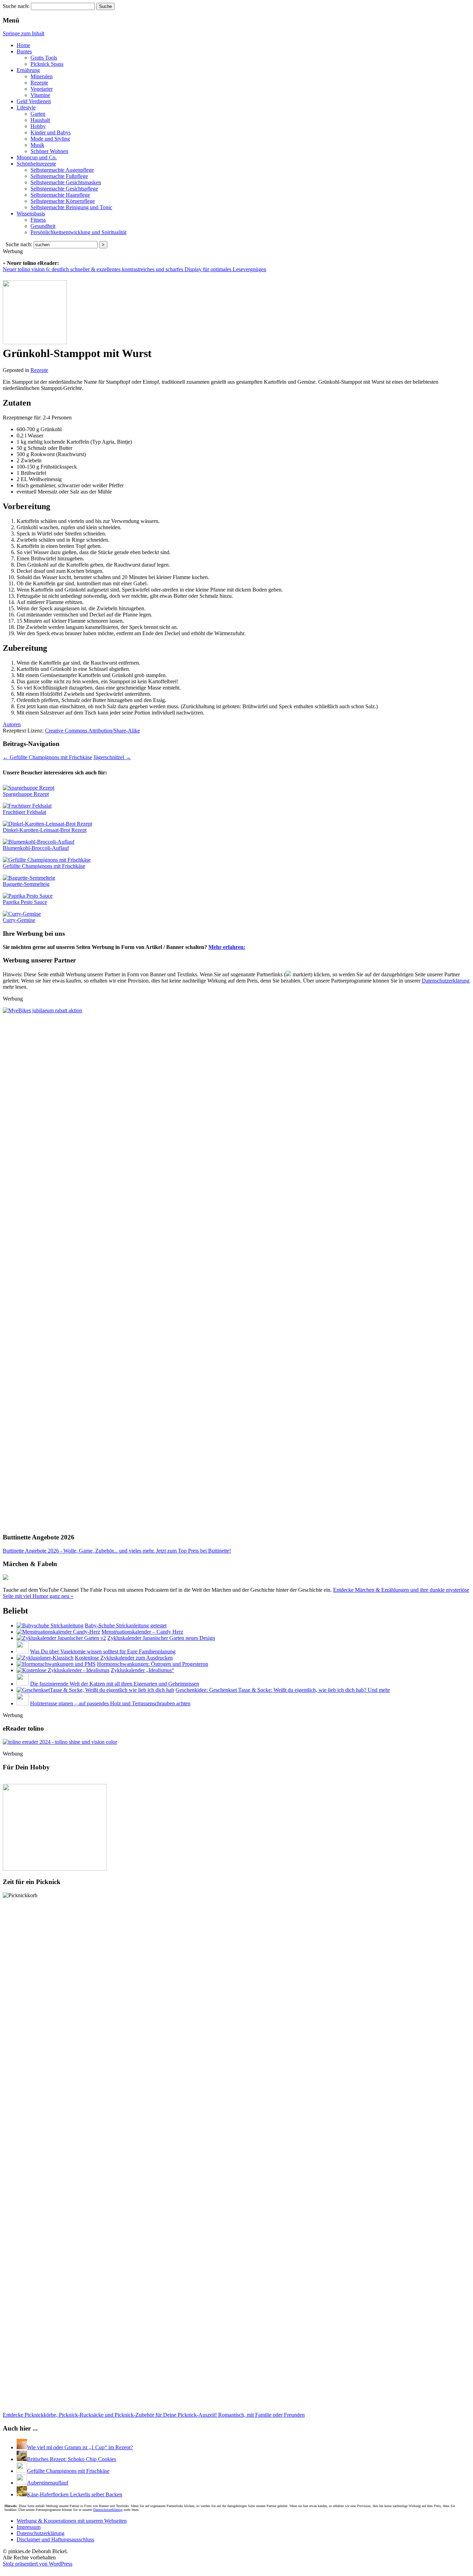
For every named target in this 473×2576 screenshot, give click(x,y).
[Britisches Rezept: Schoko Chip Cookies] (22, 2459)
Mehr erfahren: (227, 947)
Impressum (29, 2527)
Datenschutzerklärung (446, 981)
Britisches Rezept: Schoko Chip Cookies (72, 2459)
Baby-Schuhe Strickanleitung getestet (126, 1625)
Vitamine (40, 95)
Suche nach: (16, 6)
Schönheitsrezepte (36, 164)
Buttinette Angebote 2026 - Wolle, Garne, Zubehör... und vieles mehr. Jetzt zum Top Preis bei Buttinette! (117, 1551)
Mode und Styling (50, 139)
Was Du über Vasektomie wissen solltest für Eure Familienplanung (103, 1651)
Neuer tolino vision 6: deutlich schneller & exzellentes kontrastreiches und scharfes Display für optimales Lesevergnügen (135, 269)
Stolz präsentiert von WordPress (38, 2564)
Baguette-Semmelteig (26, 884)
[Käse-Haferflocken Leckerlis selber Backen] (22, 2494)
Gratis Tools (44, 58)
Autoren (12, 724)
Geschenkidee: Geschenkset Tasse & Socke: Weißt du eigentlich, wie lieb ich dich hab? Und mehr (283, 1690)
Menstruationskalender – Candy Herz (142, 1632)
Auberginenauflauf (48, 2483)
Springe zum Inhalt (24, 33)
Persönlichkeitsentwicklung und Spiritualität (78, 232)
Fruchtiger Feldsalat (24, 812)
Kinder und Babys (51, 132)
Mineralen (42, 76)
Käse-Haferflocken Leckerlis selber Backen (75, 2494)
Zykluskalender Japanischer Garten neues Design (161, 1638)
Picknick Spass (47, 64)
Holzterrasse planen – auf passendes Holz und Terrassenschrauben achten (110, 1703)
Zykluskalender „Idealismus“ (142, 1670)
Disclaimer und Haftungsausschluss (55, 2539)
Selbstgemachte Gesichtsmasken (66, 182)
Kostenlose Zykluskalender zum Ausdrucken (124, 1658)
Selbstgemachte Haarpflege (60, 195)
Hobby (38, 126)
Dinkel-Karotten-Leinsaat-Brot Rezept (45, 830)
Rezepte (39, 83)
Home (23, 45)
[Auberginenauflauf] (22, 2483)
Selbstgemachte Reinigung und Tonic (71, 207)
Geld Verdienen (34, 101)
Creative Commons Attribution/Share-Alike (92, 731)
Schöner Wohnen (49, 151)
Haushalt (40, 120)
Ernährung (28, 70)
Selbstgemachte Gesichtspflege (64, 189)
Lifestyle (26, 108)
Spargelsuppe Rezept (26, 794)
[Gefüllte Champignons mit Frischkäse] (22, 2471)
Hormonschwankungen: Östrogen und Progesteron (153, 1664)
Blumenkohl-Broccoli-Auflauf (36, 848)
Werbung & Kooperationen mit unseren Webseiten (72, 2521)
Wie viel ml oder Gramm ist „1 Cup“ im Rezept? (80, 2447)
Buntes (24, 51)
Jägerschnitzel (112, 757)
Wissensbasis (31, 214)
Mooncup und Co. (37, 157)
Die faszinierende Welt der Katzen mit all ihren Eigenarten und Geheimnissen (115, 1684)
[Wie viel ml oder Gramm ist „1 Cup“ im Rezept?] (22, 2447)
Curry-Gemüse (19, 920)
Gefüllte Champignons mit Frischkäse (47, 757)
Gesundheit (43, 226)
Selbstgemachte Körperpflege (63, 201)
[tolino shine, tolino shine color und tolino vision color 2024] (60, 1742)
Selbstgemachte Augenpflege (62, 170)
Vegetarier (42, 89)
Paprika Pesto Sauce (25, 902)
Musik (37, 145)
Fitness (38, 220)
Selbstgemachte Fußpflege (59, 176)
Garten (38, 114)
